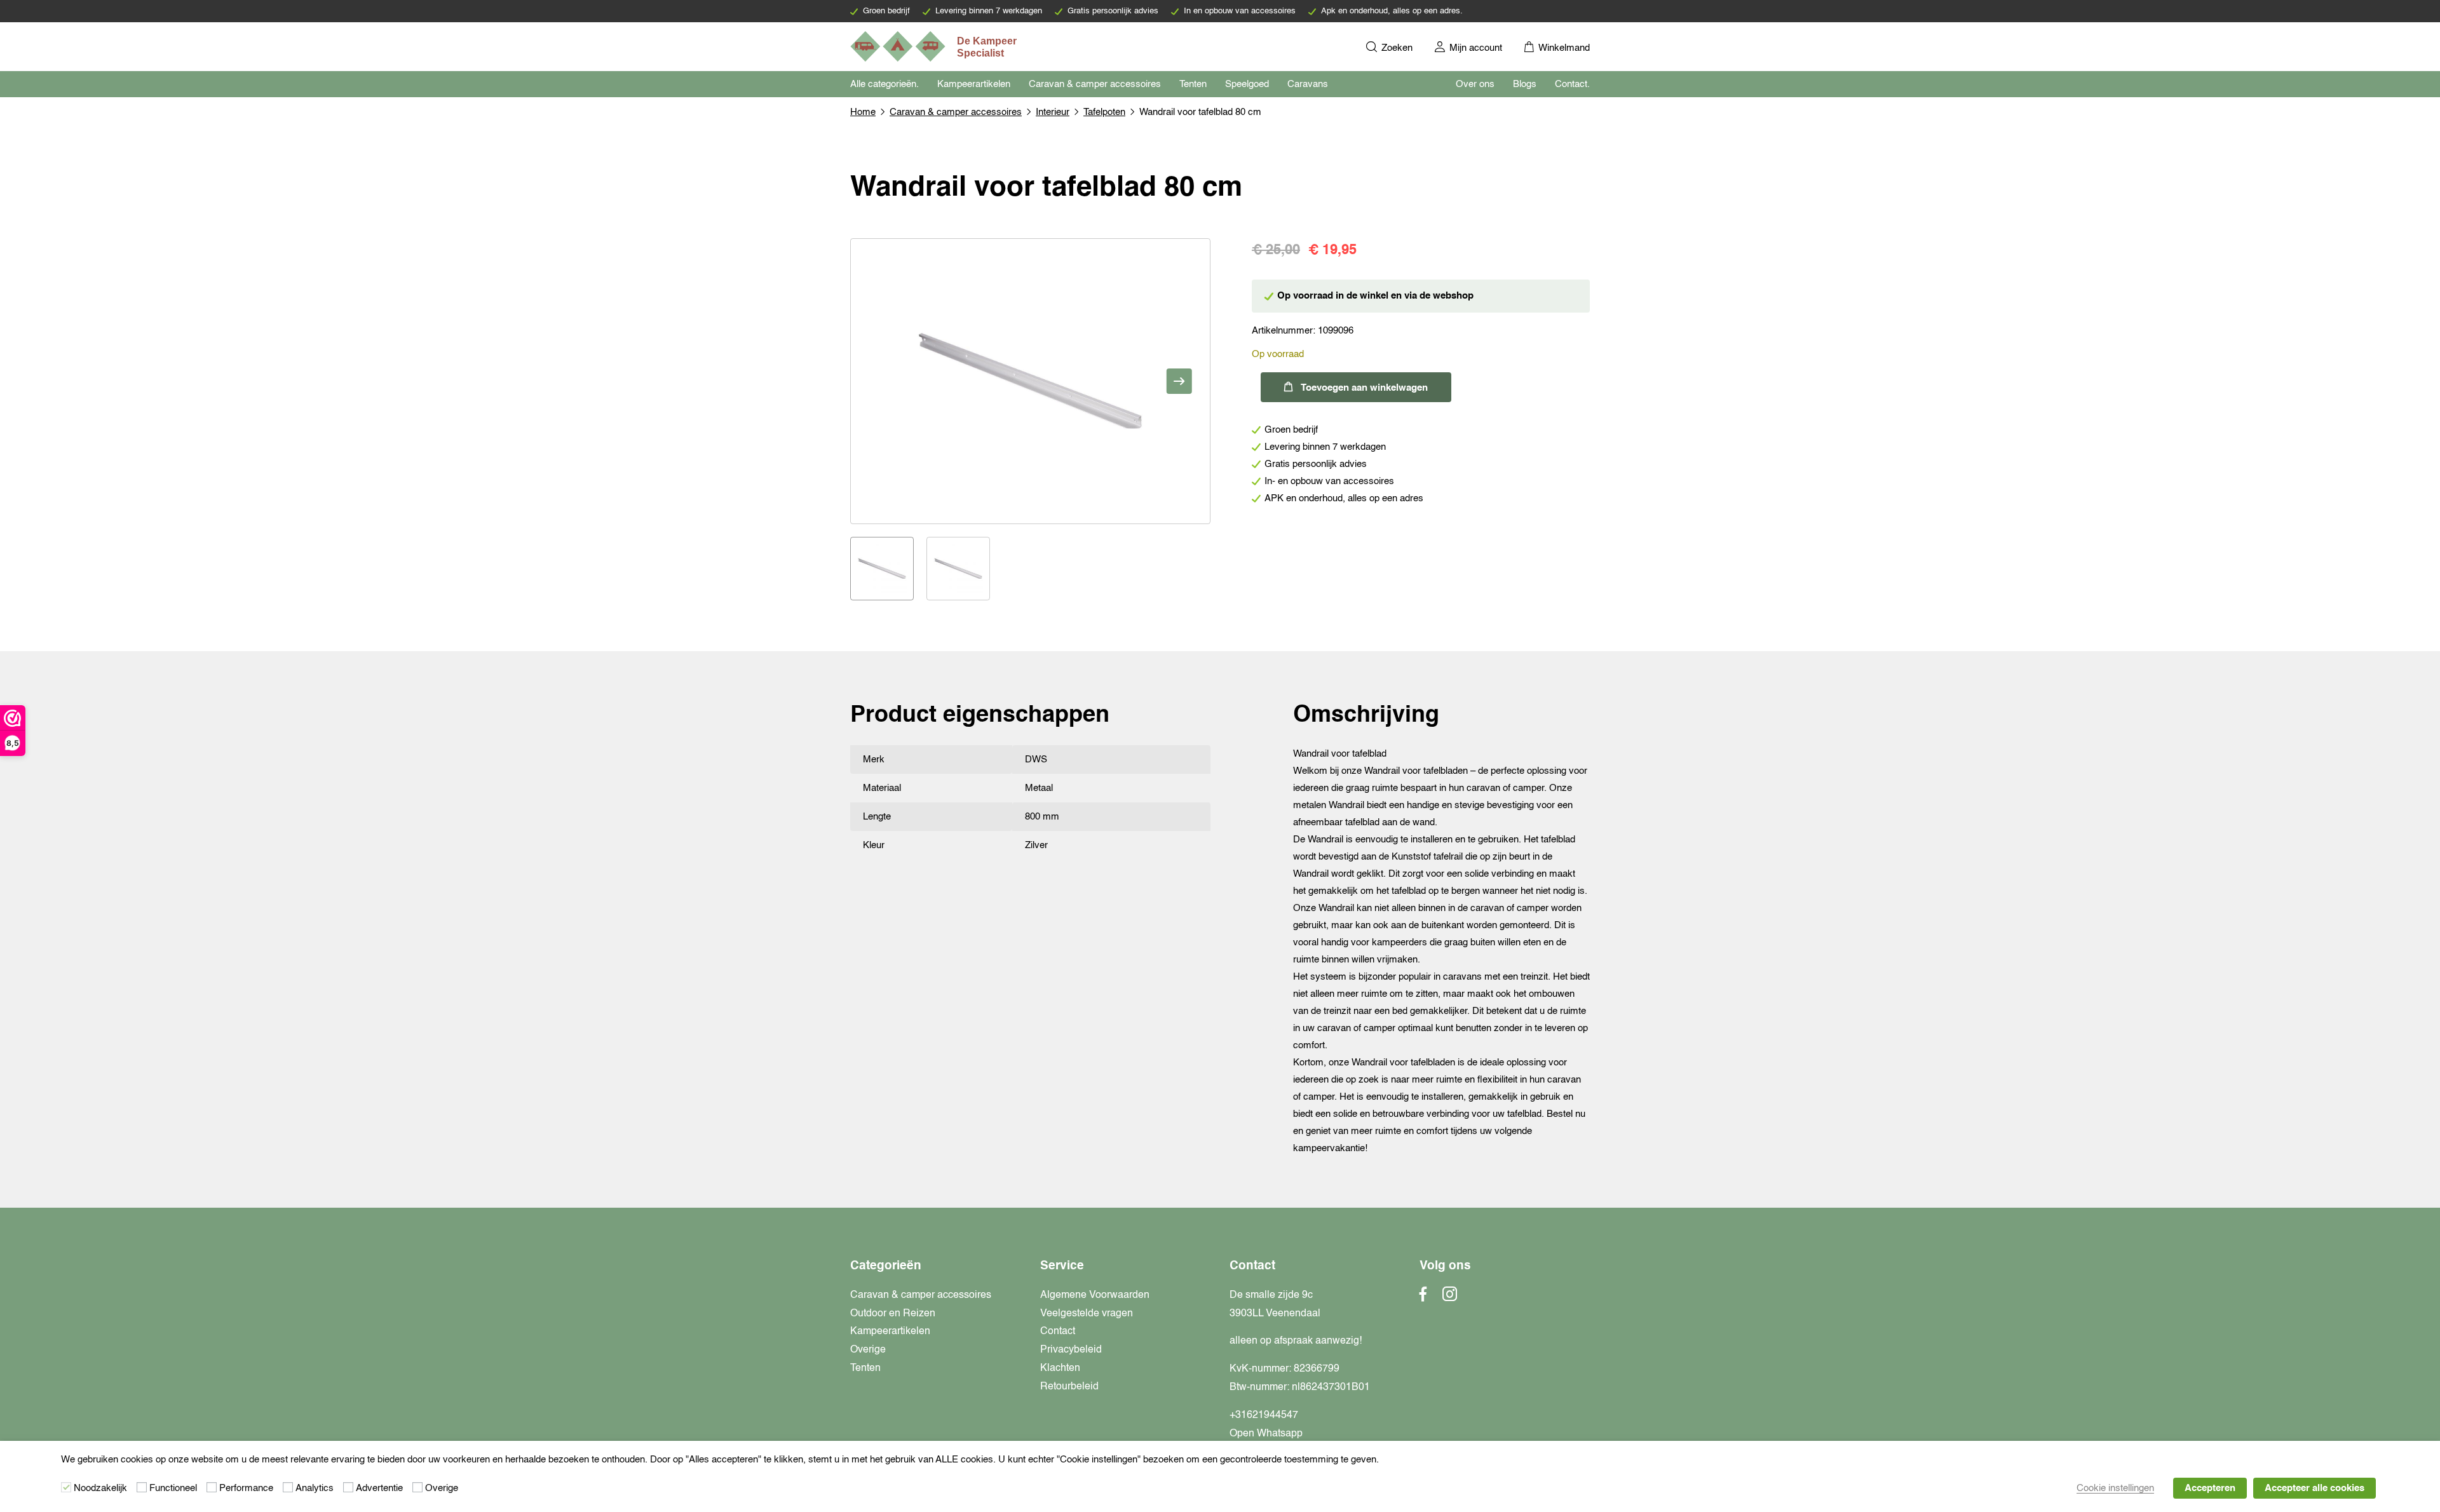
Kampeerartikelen (974, 84)
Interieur (1053, 112)
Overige (868, 1350)
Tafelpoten (1104, 112)
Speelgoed (1247, 84)
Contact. (1572, 84)
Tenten (1193, 84)
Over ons (1475, 84)
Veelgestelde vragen (1087, 1314)
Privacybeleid (1071, 1350)
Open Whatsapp (1266, 1434)
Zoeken (1396, 48)
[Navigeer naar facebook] (1423, 1298)
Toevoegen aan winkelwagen (1364, 388)
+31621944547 (1264, 1415)
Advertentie (379, 1488)
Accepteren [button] (2210, 1488)
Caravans (1308, 84)
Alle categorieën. (884, 84)
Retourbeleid (1069, 1387)
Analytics (315, 1488)
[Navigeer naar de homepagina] (935, 46)
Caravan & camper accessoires (1095, 84)
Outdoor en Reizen (893, 1314)
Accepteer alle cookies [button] (2315, 1488)
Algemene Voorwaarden (1095, 1295)
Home (863, 112)
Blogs (1525, 84)
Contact (1058, 1332)
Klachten (1060, 1368)
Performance (246, 1488)
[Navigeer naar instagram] (1450, 1298)
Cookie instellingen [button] (2115, 1488)
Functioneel (173, 1488)
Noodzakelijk (100, 1488)
